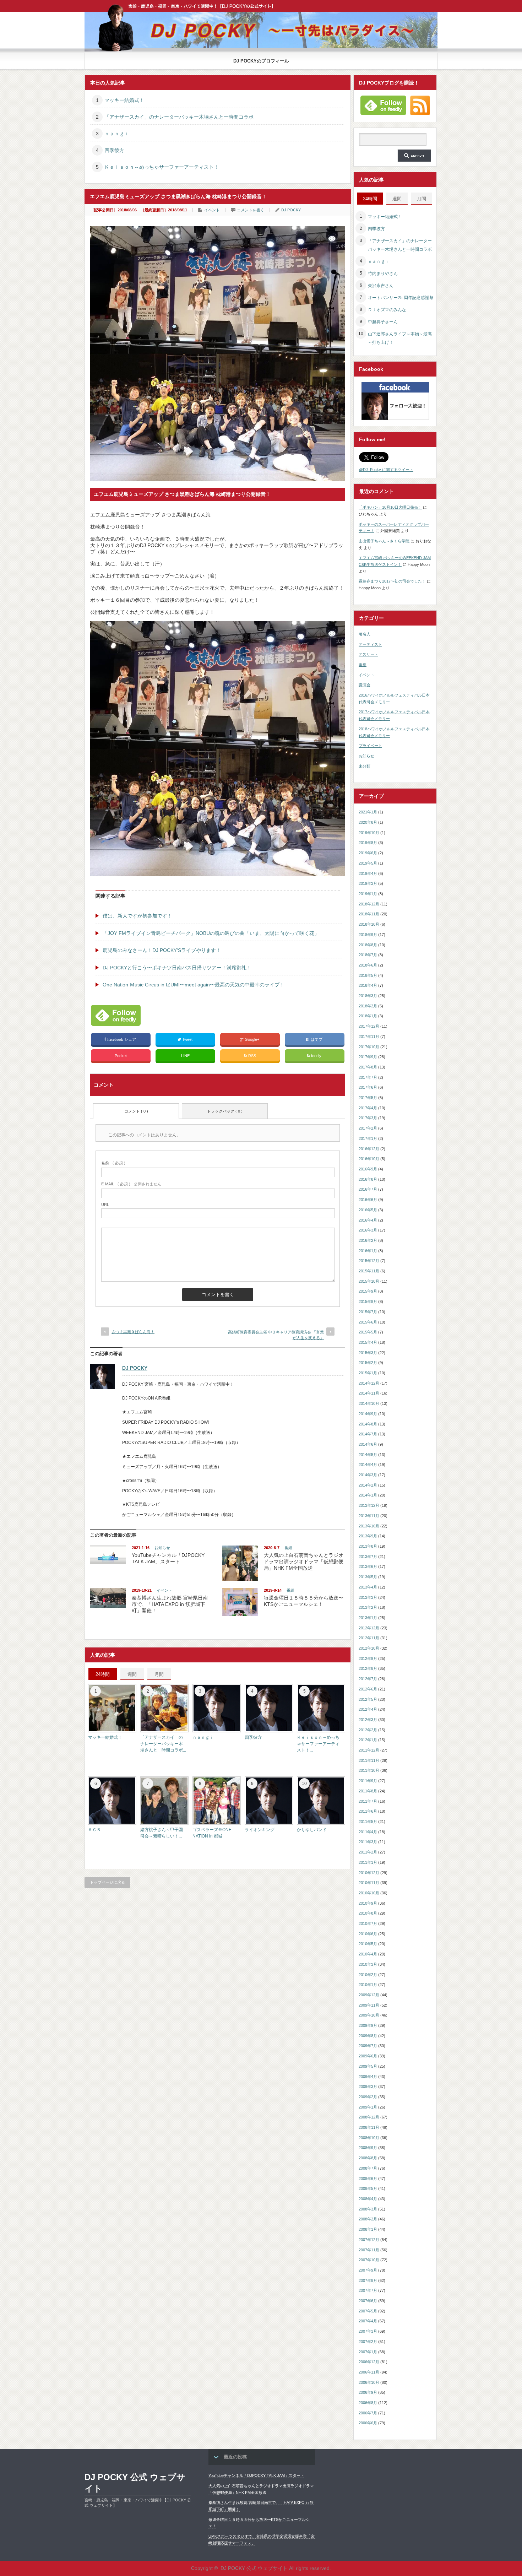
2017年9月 (368, 1057)
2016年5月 (368, 1210)
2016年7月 (368, 1189)
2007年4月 (368, 2321)
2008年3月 (368, 2209)
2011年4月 (368, 1832)
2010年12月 (369, 1873)
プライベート (370, 746)
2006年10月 (369, 2382)
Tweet (187, 1039)
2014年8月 (368, 1424)
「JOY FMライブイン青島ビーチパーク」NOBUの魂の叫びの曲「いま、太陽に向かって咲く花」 (211, 933)
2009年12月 (369, 1995)
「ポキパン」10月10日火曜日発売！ (390, 507)
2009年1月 (368, 2107)
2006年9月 (368, 2392)
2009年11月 (369, 2005)
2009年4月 (368, 2077)
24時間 (103, 1674)
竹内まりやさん (383, 274)
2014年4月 (368, 1465)
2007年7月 (368, 2290)
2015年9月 (368, 1291)
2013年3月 (368, 1597)
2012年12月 (369, 1628)
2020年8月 (368, 822)
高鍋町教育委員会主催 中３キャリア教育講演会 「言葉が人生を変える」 (276, 1335)
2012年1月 (368, 1740)
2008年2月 (368, 2219)
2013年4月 (368, 1587)
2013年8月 (368, 1546)
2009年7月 (368, 2046)
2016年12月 (369, 1149)
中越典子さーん (383, 322)
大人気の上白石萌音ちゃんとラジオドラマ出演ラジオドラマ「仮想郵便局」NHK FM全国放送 (304, 1562)
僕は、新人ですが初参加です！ (137, 916)
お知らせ (162, 1548)
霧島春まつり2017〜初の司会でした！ (392, 581)
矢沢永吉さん (381, 286)
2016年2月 (368, 1240)
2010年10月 (369, 1893)
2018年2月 (368, 1006)
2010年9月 (368, 1903)
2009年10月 (369, 2015)
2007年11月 (369, 2250)
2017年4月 (368, 1108)
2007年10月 (369, 2260)
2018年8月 (368, 945)
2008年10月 (369, 2138)
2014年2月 (368, 1485)
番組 (288, 1548)
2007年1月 (368, 2352)
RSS (252, 1056)
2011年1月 (368, 1862)
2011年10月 (369, 1770)
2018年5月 (368, 975)
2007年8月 (368, 2280)
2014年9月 (368, 1414)
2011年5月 (368, 1822)
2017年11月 (369, 1037)
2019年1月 (368, 894)
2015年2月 (368, 1363)
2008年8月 (368, 2158)
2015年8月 (368, 1301)
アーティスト (370, 644)
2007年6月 (368, 2301)
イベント (212, 210)
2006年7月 (368, 2413)
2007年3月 (368, 2331)
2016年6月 (368, 1200)
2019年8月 (368, 843)
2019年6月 (368, 853)
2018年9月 (368, 935)
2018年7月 (368, 955)
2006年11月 (369, 2372)
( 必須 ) (113, 1163)
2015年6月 (368, 1322)
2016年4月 (368, 1220)
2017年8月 (368, 1067)
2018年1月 (368, 1016)
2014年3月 (368, 1475)
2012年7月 (368, 1679)
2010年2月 (368, 1975)
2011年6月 (368, 1811)
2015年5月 (368, 1332)
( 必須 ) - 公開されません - (132, 1184)
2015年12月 (369, 1261)
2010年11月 (369, 1883)
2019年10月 (369, 833)
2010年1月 (368, 1985)
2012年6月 (368, 1689)
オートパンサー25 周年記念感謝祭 (401, 298)
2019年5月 (368, 863)
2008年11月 (369, 2127)
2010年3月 (368, 1964)
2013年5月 (368, 1577)
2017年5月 (368, 1098)
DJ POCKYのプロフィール (261, 61)
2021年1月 (368, 812)
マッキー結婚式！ (124, 100)
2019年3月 (368, 883)
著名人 (365, 634)
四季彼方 (114, 150)
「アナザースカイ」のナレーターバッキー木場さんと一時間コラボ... (163, 1744)
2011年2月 (368, 1852)
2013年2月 (368, 1607)
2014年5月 (368, 1455)
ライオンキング (260, 1830)
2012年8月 (368, 1668)
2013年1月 (368, 1618)
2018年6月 (368, 965)
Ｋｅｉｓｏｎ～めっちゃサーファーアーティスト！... (318, 1744)
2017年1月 (368, 1138)
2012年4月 (368, 1709)
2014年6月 (368, 1444)
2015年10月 (369, 1281)
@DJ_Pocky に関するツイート (386, 470)
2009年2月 (368, 2097)
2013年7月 (368, 1557)
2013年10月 (369, 1526)
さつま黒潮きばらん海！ (133, 1332)
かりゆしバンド (312, 1830)
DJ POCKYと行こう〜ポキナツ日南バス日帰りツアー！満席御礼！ (177, 968)
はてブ (317, 1039)
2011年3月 (368, 1842)
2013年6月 (368, 1566)
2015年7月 (368, 1312)
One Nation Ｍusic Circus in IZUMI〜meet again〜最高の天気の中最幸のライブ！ (194, 985)
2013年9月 (368, 1536)
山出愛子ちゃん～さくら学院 (384, 541)
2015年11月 (369, 1271)
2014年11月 (369, 1393)
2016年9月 (368, 1169)
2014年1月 (368, 1495)
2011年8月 (368, 1791)
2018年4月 (368, 985)
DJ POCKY (291, 210)
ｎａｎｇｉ (117, 134)
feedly (316, 1056)
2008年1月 (368, 2229)
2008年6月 (368, 2179)
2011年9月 (368, 1781)
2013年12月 (369, 1505)
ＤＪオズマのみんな (387, 310)
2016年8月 (368, 1179)
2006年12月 (369, 2362)
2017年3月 (368, 1118)
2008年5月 (368, 2188)
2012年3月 (368, 1720)
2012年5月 (368, 1699)
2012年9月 (368, 1658)
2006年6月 (368, 2423)
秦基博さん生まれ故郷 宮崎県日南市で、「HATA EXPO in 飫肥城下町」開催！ (170, 1604)
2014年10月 (369, 1403)
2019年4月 (368, 873)
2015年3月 (368, 1353)
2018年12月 (369, 904)
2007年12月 (369, 2240)
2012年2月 (368, 1730)
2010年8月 (368, 1913)
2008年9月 (368, 2148)
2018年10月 (369, 924)
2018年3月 (368, 996)
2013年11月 (369, 1516)
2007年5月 (368, 2311)
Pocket (121, 1056)
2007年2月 (368, 2342)
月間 (159, 1674)
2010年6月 (368, 1934)
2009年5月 (368, 2066)
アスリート (368, 654)
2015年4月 (368, 1342)
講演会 (365, 685)
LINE (185, 1056)
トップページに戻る (107, 1882)
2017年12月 (369, 1026)
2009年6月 (368, 2056)
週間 (132, 1674)
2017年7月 (368, 1077)
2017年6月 (368, 1087)
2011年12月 (369, 1750)
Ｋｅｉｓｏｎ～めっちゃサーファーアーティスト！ (162, 167)
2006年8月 (368, 2403)
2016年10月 (369, 1159)
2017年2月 (368, 1128)
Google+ (252, 1039)
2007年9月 (368, 2270)
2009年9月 (368, 2025)
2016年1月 (368, 1251)
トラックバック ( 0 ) (225, 1111)
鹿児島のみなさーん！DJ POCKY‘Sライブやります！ (162, 950)
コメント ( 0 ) (136, 1111)
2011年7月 (368, 1801)
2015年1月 (368, 1373)
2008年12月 (369, 2117)
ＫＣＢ (94, 1830)
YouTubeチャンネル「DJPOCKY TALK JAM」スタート (256, 2475)
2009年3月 (368, 2087)
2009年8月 (368, 2036)
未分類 (365, 766)
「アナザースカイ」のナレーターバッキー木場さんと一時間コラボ (179, 117)
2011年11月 (369, 1760)
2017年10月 (369, 1047)
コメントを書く (251, 210)
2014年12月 (369, 1383)
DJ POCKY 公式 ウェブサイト (135, 2483)
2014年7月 (368, 1434)
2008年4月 (368, 2199)
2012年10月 (369, 1648)
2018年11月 (369, 914)
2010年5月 (368, 1944)
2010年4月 (368, 1954)
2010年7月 (368, 1923)
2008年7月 (368, 2168)
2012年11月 (369, 1638)
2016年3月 (368, 1230)
